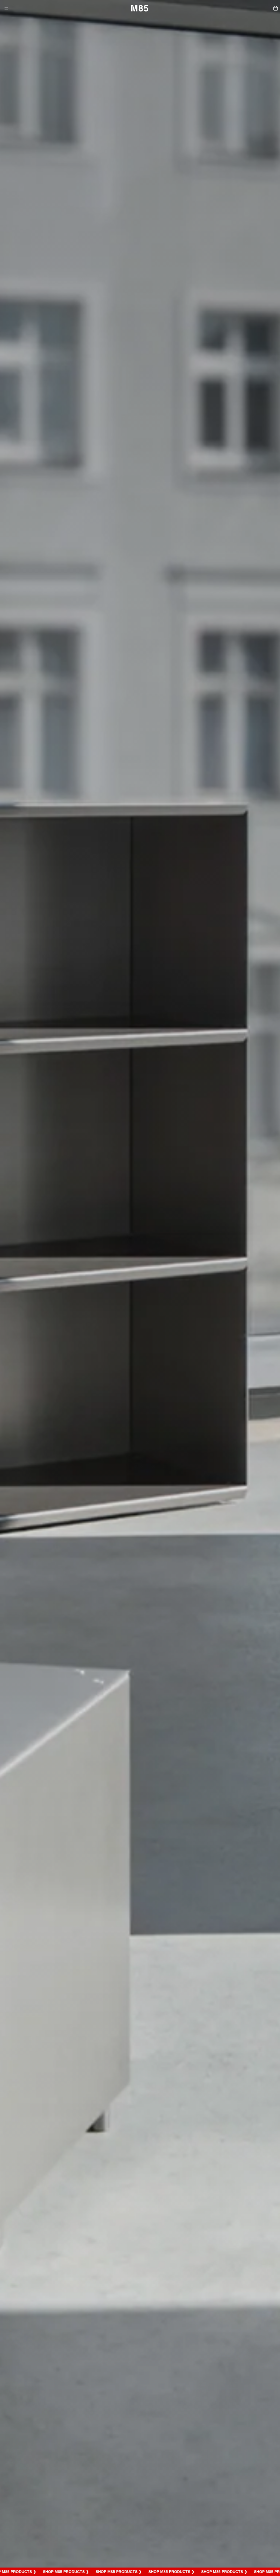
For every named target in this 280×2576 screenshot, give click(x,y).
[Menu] (6, 8)
